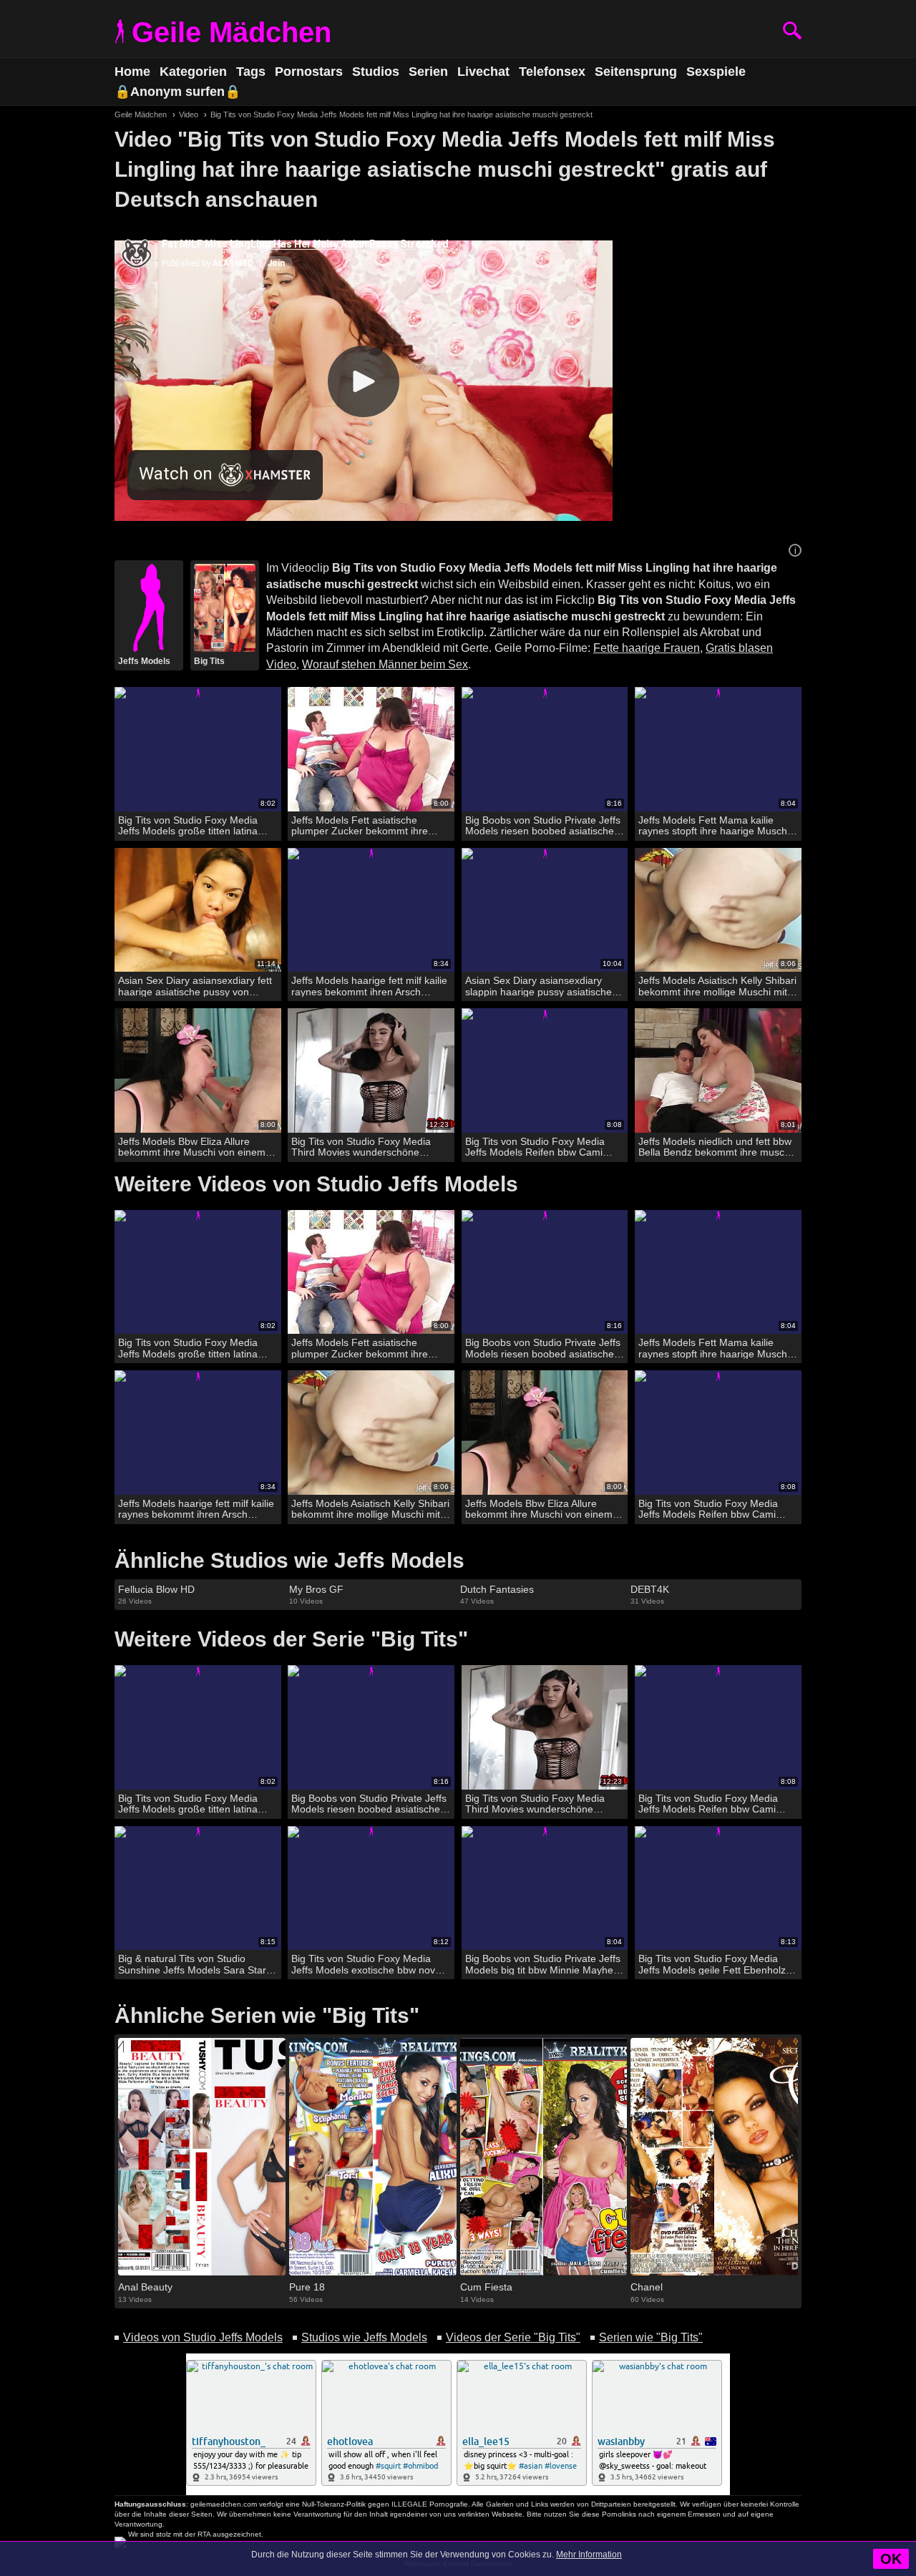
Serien (428, 72)
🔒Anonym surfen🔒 (177, 92)
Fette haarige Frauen (647, 648)
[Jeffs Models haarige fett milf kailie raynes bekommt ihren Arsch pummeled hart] (371, 911)
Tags (251, 72)
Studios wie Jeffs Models (364, 2337)
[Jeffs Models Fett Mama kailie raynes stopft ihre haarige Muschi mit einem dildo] (718, 750)
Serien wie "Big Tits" (651, 2337)
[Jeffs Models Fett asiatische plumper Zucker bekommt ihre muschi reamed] (371, 750)
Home (132, 72)
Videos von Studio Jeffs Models (203, 2337)
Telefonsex (552, 72)
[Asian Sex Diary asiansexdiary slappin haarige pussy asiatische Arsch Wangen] (545, 911)
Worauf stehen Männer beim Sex (385, 664)
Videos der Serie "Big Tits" (513, 2337)
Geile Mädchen (232, 32)
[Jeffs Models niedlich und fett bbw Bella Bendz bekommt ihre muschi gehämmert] (718, 1071)
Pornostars (309, 72)
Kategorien (193, 72)
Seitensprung (636, 72)
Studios (376, 72)
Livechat (483, 72)
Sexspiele (716, 72)
